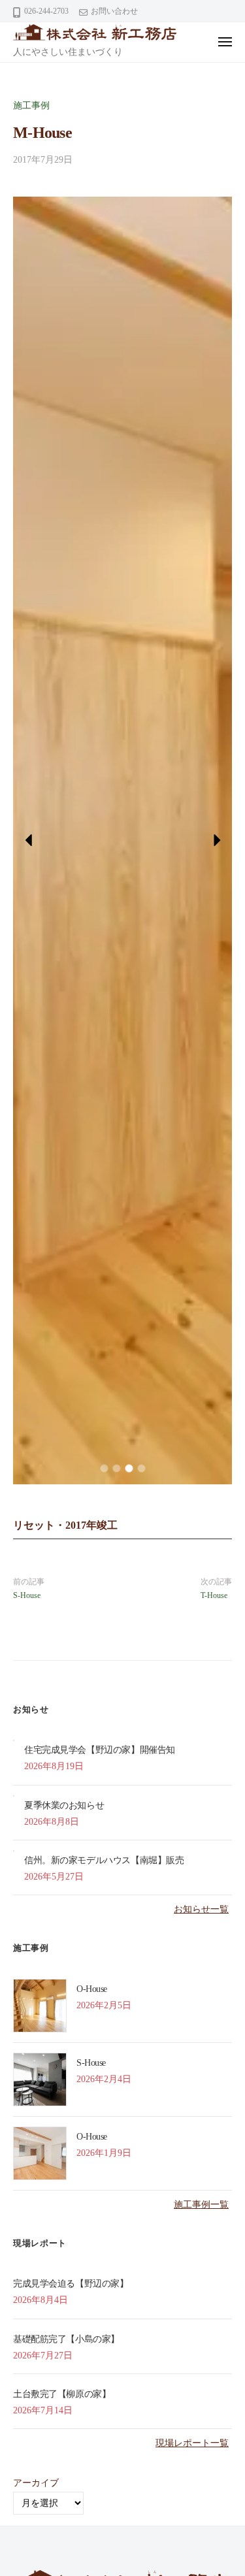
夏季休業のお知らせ (64, 1805)
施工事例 (31, 106)
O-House (92, 1989)
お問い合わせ (114, 11)
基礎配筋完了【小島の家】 (66, 2339)
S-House (27, 1595)
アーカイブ (36, 2483)
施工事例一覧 (201, 2205)
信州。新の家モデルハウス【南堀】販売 (104, 1860)
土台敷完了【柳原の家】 (62, 2394)
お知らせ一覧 (201, 1909)
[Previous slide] (29, 840)
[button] (104, 1468)
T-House (214, 1595)
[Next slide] (216, 840)
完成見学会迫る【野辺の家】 (71, 2284)
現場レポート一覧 (192, 2443)
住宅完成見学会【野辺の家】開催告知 (100, 1750)
